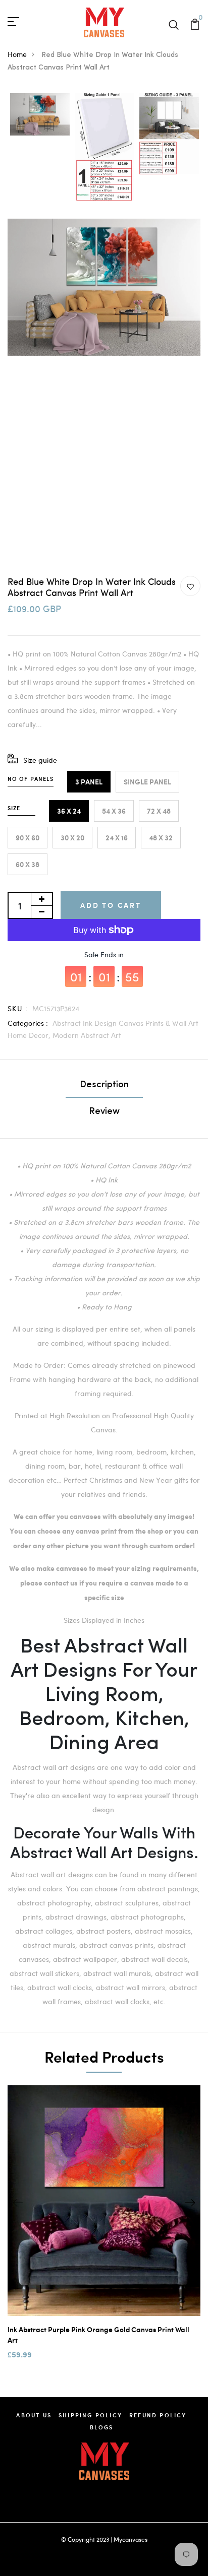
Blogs (102, 2427)
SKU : (18, 1008)
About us (34, 2415)
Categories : (28, 1023)
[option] (40, 115)
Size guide (40, 760)
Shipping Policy (90, 2415)
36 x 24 (69, 811)
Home (17, 54)
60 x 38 (28, 864)
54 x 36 (114, 811)
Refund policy (158, 2415)
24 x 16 (117, 838)
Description (104, 1085)
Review (104, 1112)
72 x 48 (159, 811)
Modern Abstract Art (87, 1035)
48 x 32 (161, 838)
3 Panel (89, 782)
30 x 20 (72, 838)
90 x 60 (28, 838)
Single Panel (147, 782)
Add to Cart (111, 905)
